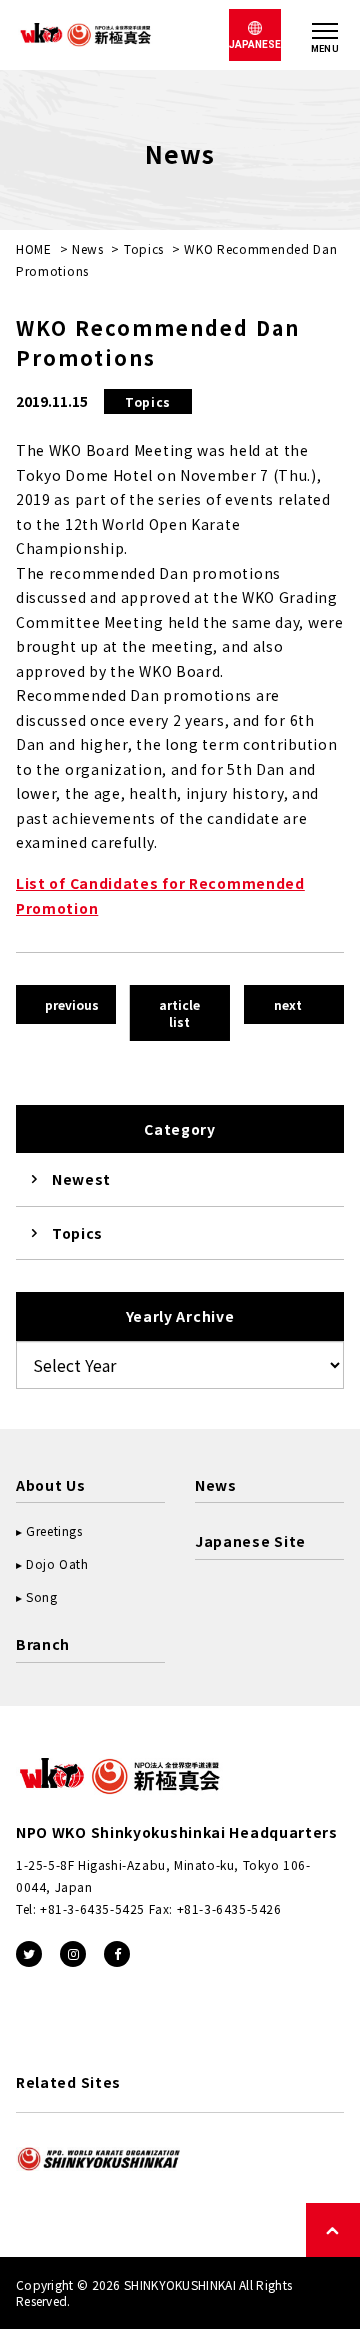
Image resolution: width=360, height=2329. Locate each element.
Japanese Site (250, 1541)
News (88, 248)
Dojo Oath (57, 1563)
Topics (144, 248)
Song (41, 1596)
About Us (51, 1485)
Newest (81, 1179)
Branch (43, 1644)
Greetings (54, 1530)
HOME (34, 248)
